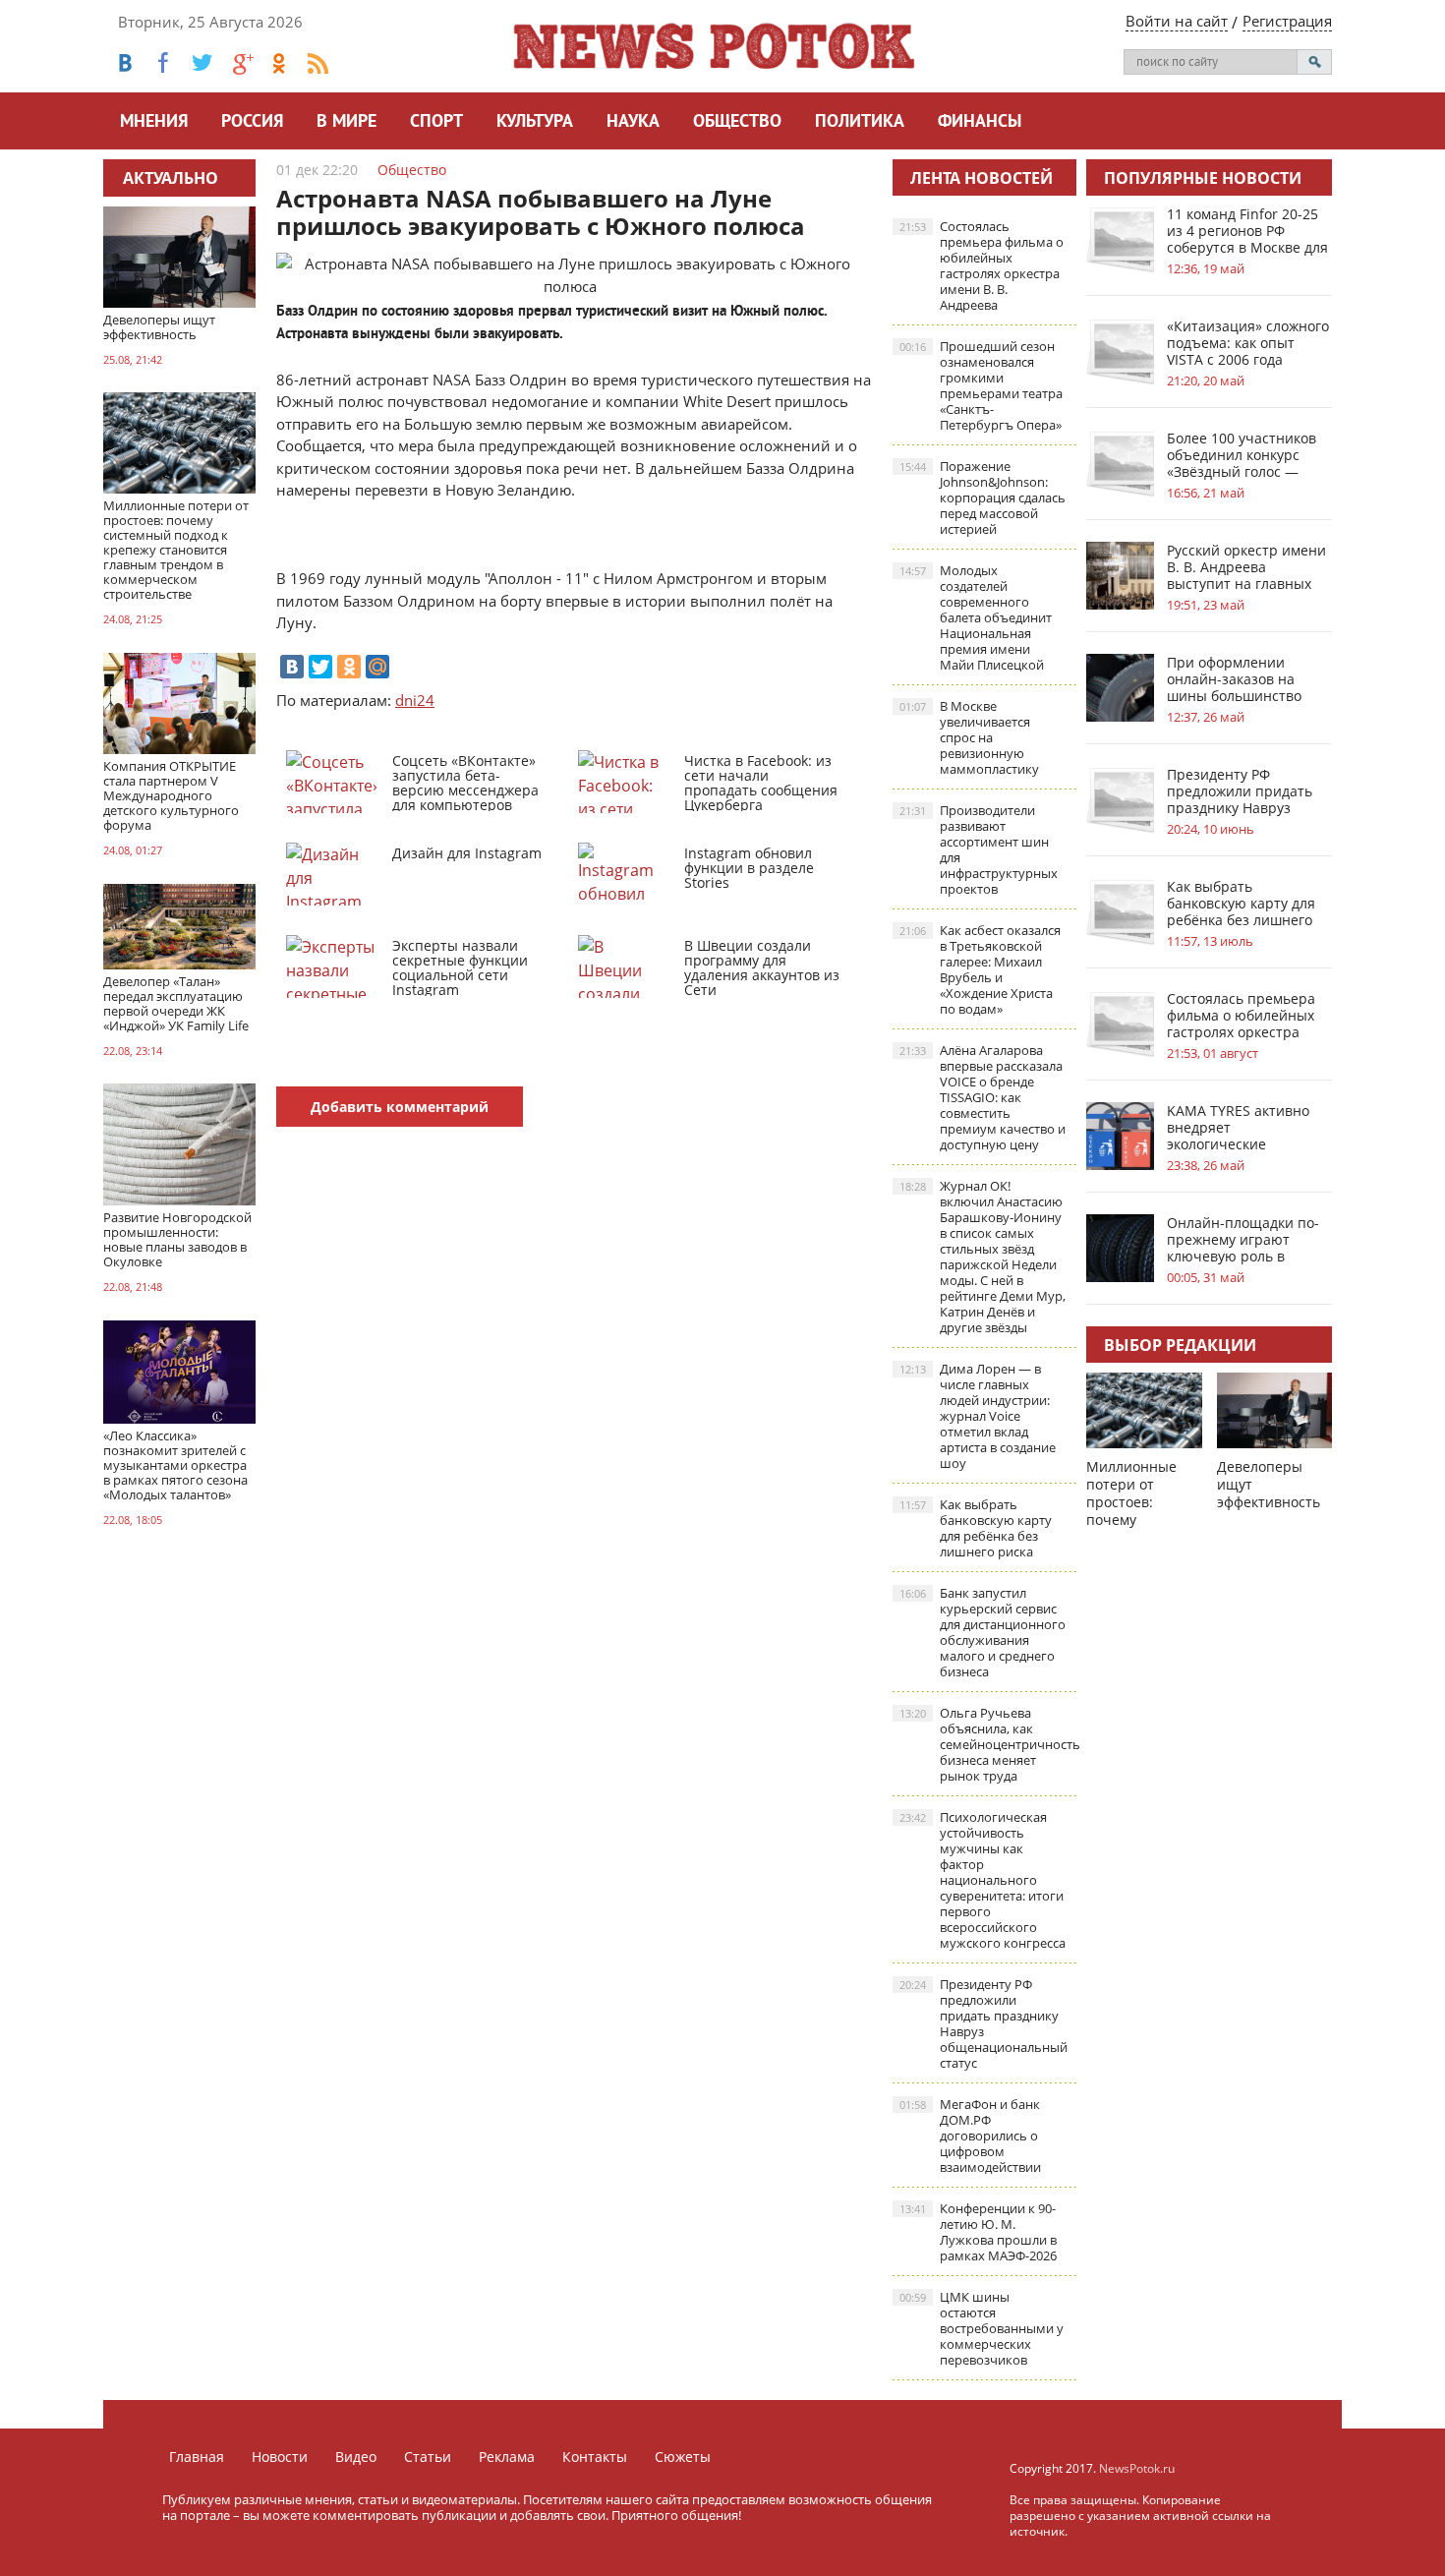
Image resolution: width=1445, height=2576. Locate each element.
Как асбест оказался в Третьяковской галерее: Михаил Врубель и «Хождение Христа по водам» (980, 969)
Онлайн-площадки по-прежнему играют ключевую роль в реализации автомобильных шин (1243, 1239)
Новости (280, 2457)
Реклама (507, 2457)
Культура (535, 122)
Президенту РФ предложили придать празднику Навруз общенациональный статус (983, 2023)
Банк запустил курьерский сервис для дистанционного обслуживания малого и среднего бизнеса (983, 1632)
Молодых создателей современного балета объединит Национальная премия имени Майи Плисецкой (976, 617)
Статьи (428, 2457)
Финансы (980, 122)
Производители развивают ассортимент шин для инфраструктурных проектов (979, 849)
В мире (347, 122)
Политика (860, 122)
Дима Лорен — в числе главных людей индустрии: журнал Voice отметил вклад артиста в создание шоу (978, 1416)
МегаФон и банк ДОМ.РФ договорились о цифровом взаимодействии (970, 2136)
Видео (356, 2457)
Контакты (595, 2457)
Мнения (154, 122)
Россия (252, 122)
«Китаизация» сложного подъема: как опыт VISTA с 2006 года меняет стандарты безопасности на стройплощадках (1248, 343)
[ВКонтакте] (292, 667)
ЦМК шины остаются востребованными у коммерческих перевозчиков (982, 2328)
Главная (197, 2457)
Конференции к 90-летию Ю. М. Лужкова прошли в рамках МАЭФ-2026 (978, 2232)
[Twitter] (320, 667)
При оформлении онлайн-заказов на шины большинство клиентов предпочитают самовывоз (1234, 679)
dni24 (415, 700)
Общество (737, 122)
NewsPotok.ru (1137, 2468)
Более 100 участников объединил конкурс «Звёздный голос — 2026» (1242, 455)
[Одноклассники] (349, 667)
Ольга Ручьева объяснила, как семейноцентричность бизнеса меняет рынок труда (988, 1744)
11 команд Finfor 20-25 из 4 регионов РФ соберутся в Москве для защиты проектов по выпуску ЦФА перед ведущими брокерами (1247, 231)
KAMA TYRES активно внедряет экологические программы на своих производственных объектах (1238, 1127)
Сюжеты (683, 2457)
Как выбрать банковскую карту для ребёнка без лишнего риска (976, 1528)
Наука (633, 122)
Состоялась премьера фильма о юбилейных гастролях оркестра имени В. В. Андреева (982, 265)
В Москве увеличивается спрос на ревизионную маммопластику (969, 737)
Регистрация (1287, 21)
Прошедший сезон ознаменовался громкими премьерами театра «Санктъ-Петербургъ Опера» (981, 385)
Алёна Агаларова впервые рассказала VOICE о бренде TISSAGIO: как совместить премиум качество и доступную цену (983, 1097)
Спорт (436, 122)
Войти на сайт (1177, 21)
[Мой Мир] (377, 667)
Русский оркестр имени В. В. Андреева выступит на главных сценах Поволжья (1246, 567)
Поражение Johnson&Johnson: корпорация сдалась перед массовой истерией (983, 498)
